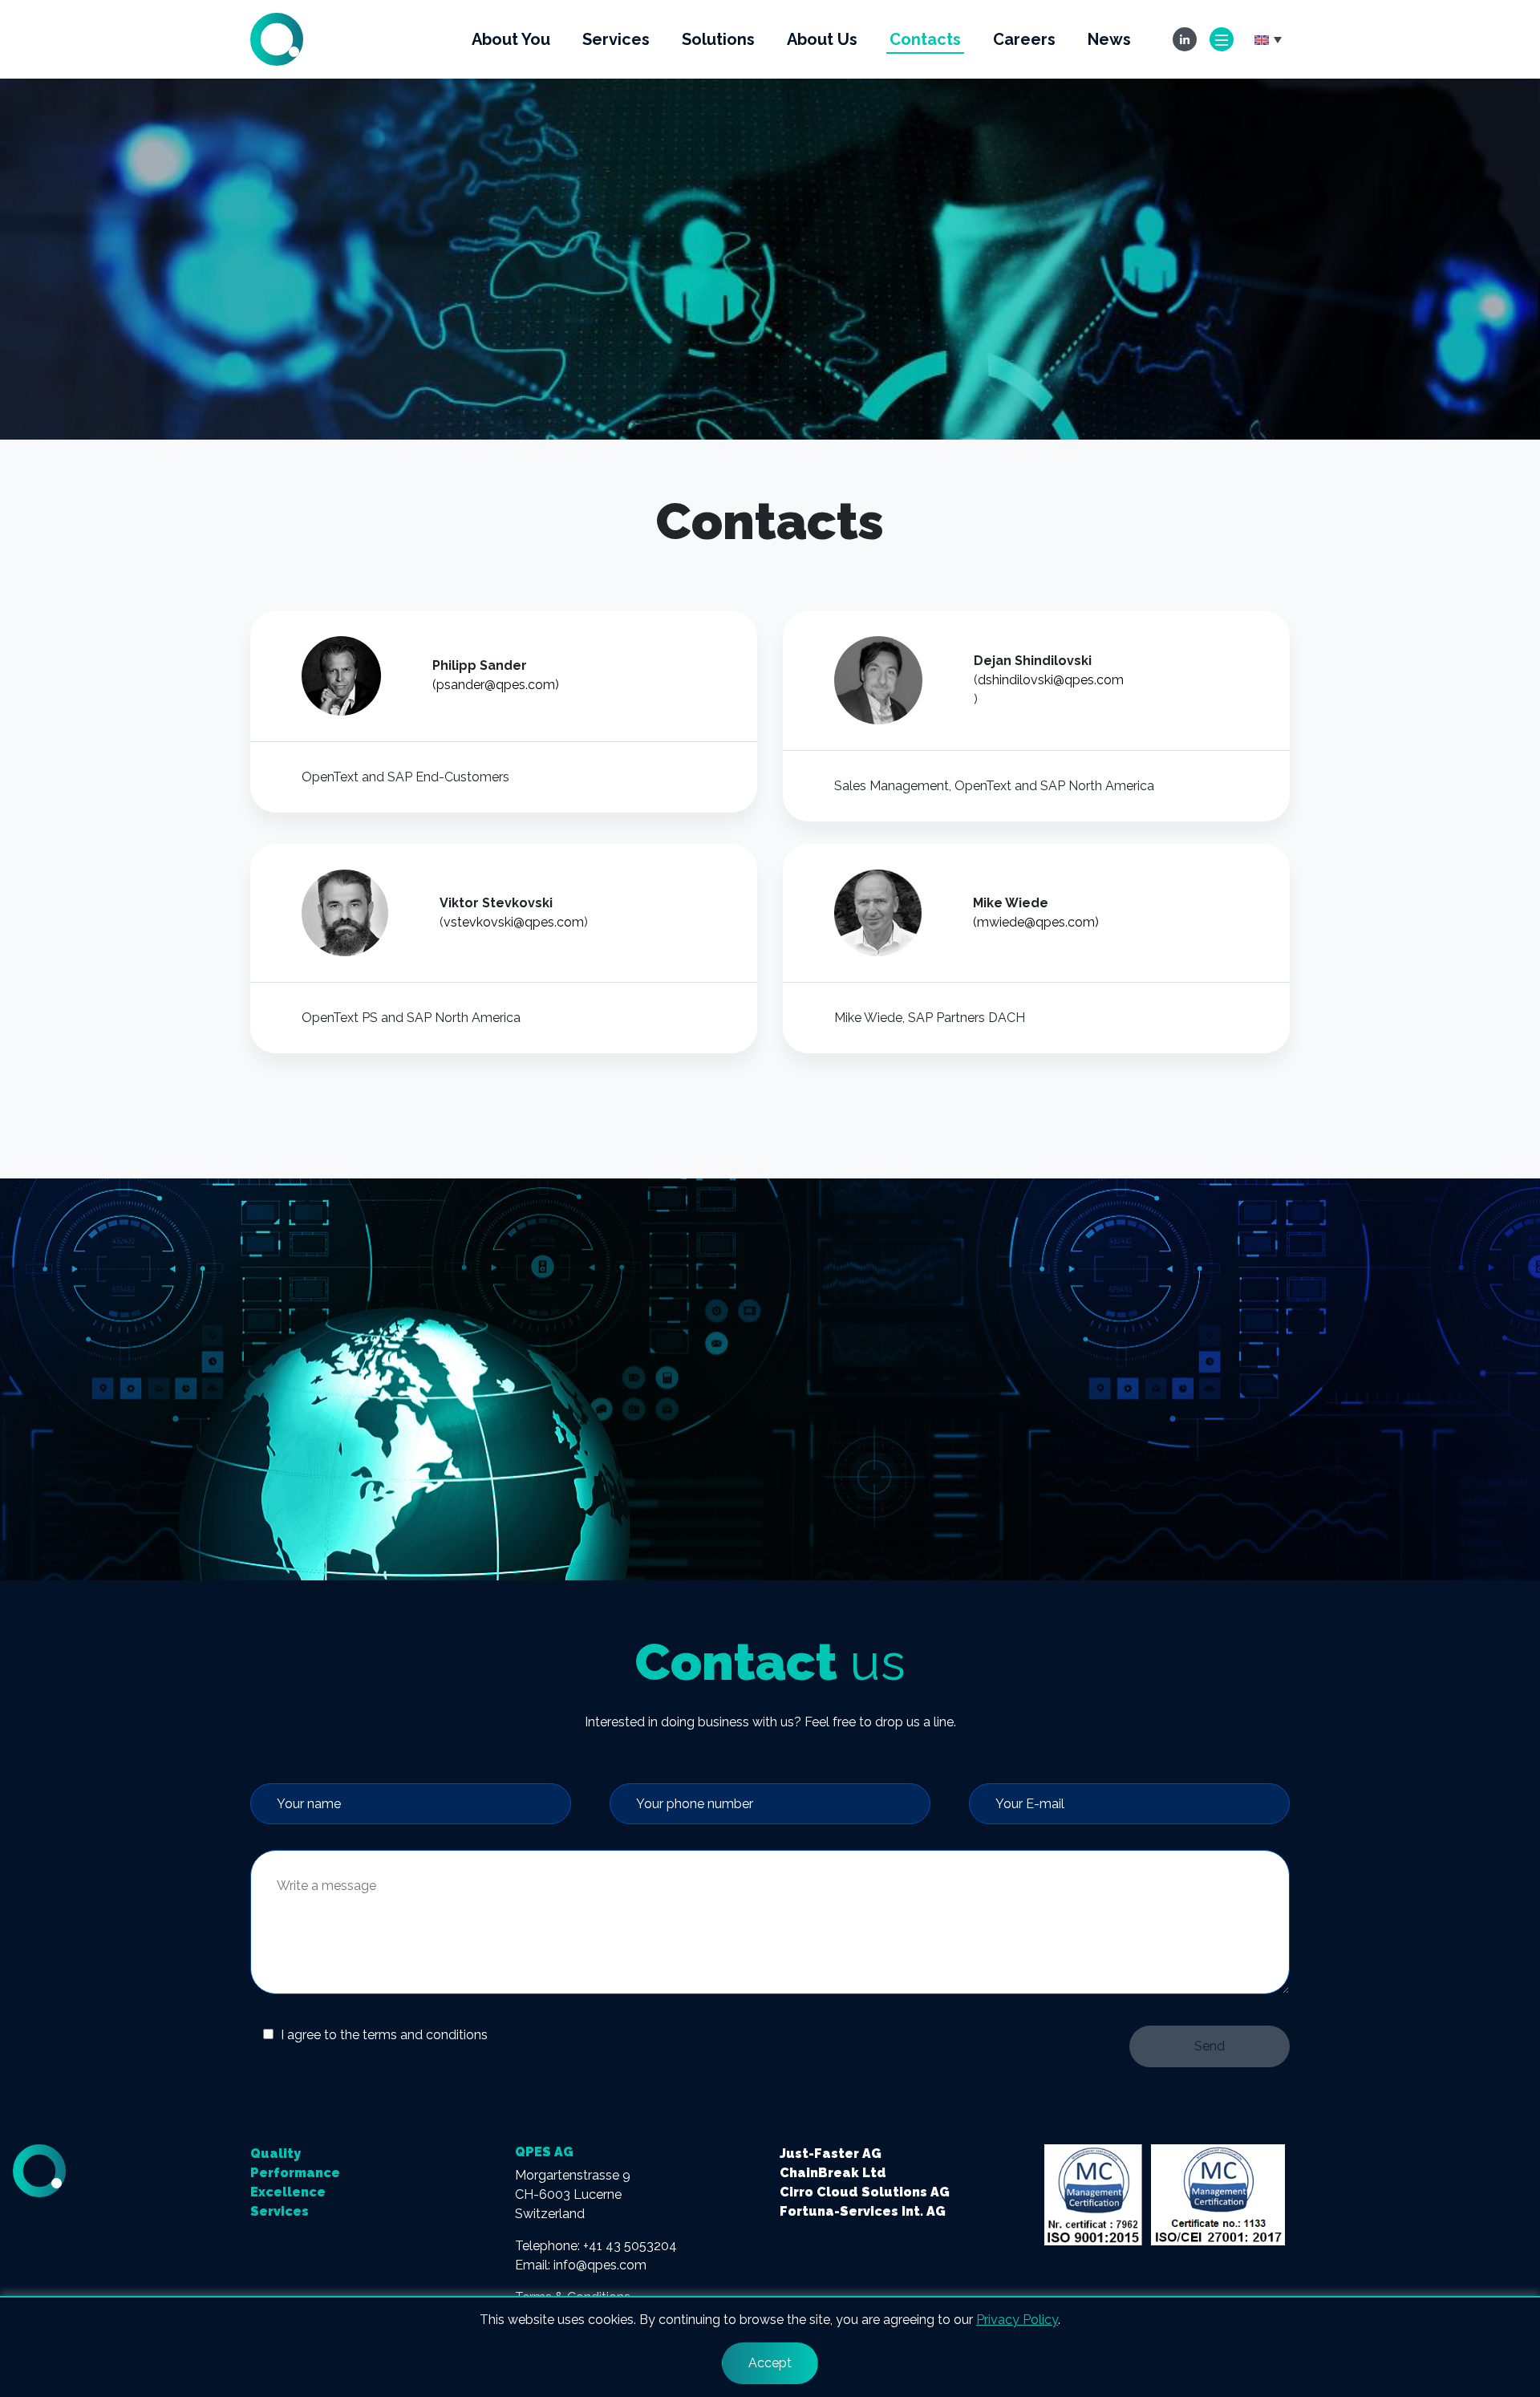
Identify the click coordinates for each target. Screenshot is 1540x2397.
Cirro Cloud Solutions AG (865, 2192)
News (1109, 39)
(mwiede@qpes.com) (1036, 922)
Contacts (925, 39)
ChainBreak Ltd (833, 2173)
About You (511, 39)
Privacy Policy (1017, 2320)
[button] (1268, 39)
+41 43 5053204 (630, 2246)
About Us (822, 39)
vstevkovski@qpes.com (514, 922)
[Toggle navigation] (1222, 39)
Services (616, 39)
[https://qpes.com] (277, 38)
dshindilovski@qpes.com (1051, 680)
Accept (770, 2363)
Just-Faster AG (831, 2154)
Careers (1024, 39)
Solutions (718, 39)
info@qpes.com (600, 2265)
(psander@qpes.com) (496, 685)
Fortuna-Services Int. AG (863, 2211)
